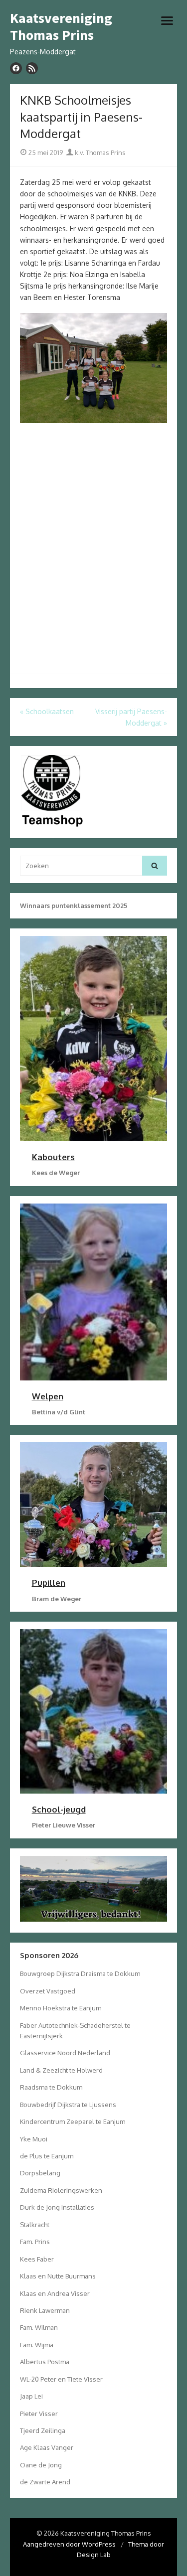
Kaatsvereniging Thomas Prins (61, 27)
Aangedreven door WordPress (69, 2544)
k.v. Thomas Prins (99, 152)
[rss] (32, 68)
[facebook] (16, 68)
